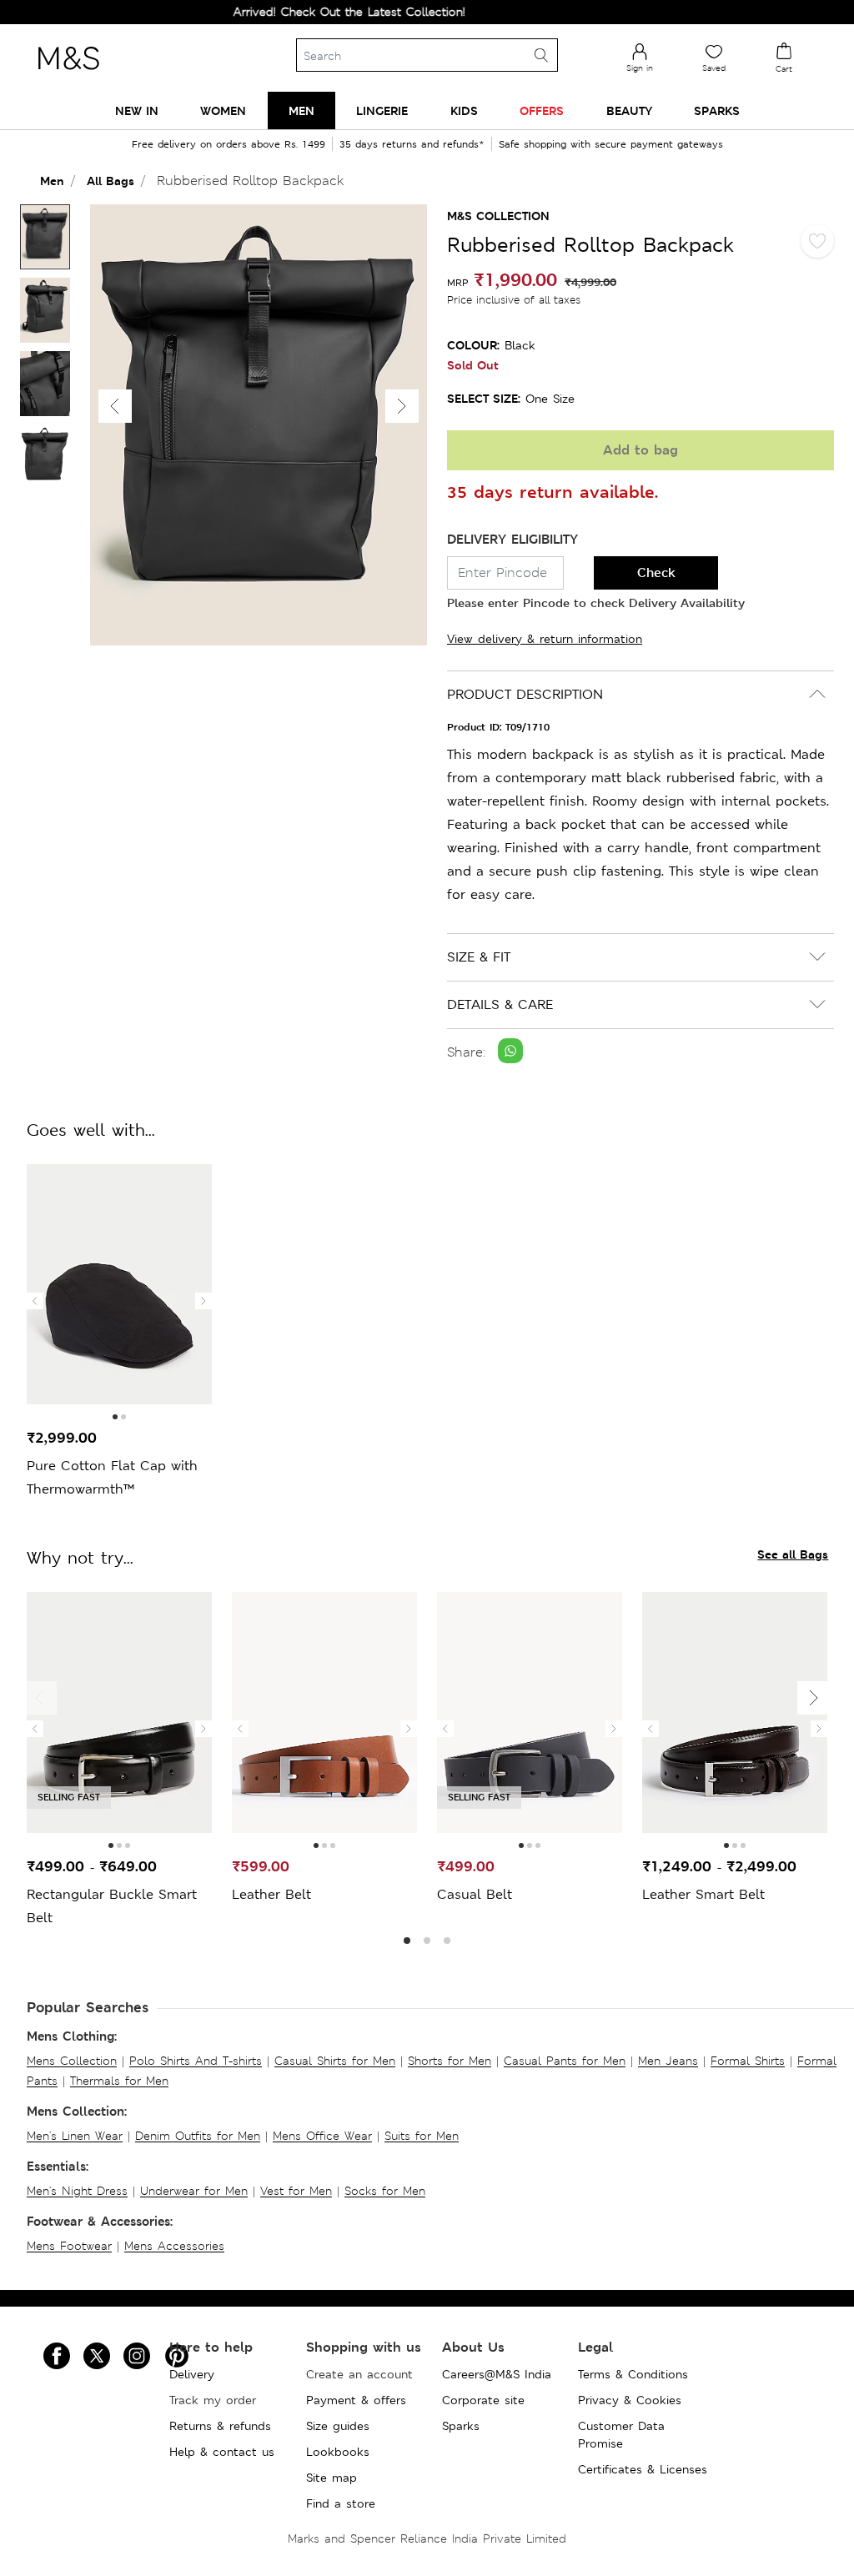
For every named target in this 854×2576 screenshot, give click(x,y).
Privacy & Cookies (630, 2400)
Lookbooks (338, 2452)
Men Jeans (668, 2061)
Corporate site (483, 2400)
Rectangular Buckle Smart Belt (112, 1906)
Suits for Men (422, 2136)
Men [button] (301, 110)
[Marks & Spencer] (68, 74)
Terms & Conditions (633, 2374)
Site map (332, 2478)
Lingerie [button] (382, 110)
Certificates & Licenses (643, 2469)
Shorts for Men (450, 2061)
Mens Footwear (69, 2246)
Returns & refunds (220, 2426)
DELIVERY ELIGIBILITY (512, 539)
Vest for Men (296, 2191)
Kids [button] (464, 110)
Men (52, 181)
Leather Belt (271, 1894)
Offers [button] (542, 110)
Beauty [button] (629, 110)
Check (656, 572)
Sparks (461, 2426)
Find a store (341, 2503)
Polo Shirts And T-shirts (196, 2061)
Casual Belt (475, 1894)
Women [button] (223, 110)
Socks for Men (385, 2191)
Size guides (338, 2426)
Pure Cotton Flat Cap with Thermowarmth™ (112, 1477)
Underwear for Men (194, 2191)
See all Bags (793, 1554)
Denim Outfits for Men (198, 2136)
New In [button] (137, 110)
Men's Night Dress (77, 2191)
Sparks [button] (717, 110)
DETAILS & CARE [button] (500, 1004)
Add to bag (640, 450)
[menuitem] (137, 110)
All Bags (111, 181)
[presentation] (35, 1301)
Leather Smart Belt (703, 1894)
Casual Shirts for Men (335, 2061)
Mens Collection (72, 2061)
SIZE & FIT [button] (479, 957)
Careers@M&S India (497, 2374)
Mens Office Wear (322, 2136)
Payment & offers (356, 2400)
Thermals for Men (119, 2081)
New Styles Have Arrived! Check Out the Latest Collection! (271, 12)
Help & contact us (222, 2452)
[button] (402, 406)
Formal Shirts (748, 2061)
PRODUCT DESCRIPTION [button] (525, 694)
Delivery (192, 2374)
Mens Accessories (174, 2246)
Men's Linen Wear (75, 2136)
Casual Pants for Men (565, 2061)
